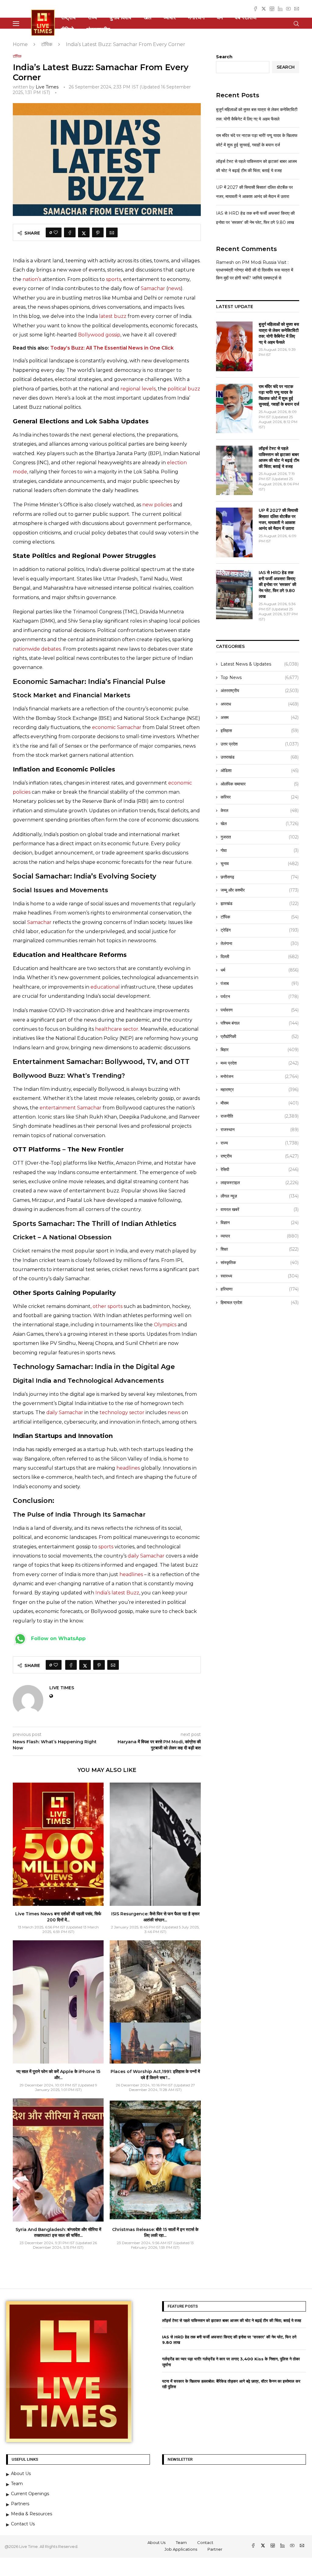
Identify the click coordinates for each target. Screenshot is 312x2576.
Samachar (153, 288)
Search (224, 57)
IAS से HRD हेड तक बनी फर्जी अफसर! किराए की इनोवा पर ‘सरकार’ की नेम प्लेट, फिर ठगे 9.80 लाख (277, 584)
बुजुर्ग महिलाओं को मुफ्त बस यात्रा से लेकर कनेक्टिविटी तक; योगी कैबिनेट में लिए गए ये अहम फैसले (279, 333)
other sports (108, 1306)
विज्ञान (260, 1223)
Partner (215, 2549)
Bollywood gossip (99, 335)
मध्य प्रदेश (260, 1063)
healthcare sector (117, 1029)
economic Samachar (117, 727)
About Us (156, 2542)
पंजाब (260, 983)
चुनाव (260, 864)
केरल (260, 810)
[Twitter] (264, 9)
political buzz (184, 389)
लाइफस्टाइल (260, 1183)
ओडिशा (260, 771)
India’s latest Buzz (117, 1593)
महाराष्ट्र (260, 1090)
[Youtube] (288, 9)
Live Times (47, 87)
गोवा (260, 850)
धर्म (220, 17)
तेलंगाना (260, 943)
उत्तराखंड (260, 757)
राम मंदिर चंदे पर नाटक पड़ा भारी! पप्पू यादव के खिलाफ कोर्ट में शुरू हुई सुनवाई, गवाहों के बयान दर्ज (279, 395)
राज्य (92, 17)
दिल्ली (260, 957)
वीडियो (67, 30)
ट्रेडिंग (260, 930)
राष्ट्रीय (68, 17)
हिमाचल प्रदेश (260, 1302)
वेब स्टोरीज (246, 17)
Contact (205, 2542)
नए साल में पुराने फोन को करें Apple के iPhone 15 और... (58, 2075)
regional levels (138, 389)
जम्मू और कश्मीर (260, 890)
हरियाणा (260, 1289)
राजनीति (260, 1116)
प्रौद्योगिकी (260, 1037)
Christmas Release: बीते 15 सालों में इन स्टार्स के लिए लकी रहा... (155, 2233)
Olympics (165, 1325)
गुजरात (260, 837)
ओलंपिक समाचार (260, 784)
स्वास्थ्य (260, 1276)
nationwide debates (37, 649)
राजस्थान (260, 1130)
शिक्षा (260, 1249)
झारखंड (260, 904)
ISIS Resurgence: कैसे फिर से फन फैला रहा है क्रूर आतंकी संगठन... (155, 1917)
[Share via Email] (112, 232)
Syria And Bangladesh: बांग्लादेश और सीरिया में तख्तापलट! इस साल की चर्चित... (58, 2233)
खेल (147, 17)
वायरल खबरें (260, 1209)
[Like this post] (56, 232)
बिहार (260, 1050)
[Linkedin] (280, 9)
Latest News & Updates (260, 664)
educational (105, 987)
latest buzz (113, 316)
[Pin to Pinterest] (98, 232)
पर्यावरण (260, 1010)
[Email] (297, 9)
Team (181, 2542)
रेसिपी (260, 1169)
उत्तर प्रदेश (260, 744)
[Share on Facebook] (70, 232)
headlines (128, 1468)
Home (20, 44)
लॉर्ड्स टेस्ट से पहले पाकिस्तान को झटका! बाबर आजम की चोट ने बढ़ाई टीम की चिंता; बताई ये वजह (279, 457)
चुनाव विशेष (120, 17)
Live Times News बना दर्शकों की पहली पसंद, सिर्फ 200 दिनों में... (58, 1917)
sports (113, 279)
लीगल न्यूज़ (260, 1196)
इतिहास (260, 731)
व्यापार (170, 17)
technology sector (122, 1412)
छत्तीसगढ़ (260, 877)
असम (260, 717)
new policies (157, 505)
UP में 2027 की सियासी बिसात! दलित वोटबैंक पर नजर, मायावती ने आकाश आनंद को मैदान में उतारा (278, 519)
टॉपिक (47, 44)
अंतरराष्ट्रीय (98, 30)
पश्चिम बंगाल (260, 1023)
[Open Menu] (16, 24)
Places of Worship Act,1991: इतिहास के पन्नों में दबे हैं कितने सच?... (155, 2075)
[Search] (296, 24)
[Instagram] (272, 9)
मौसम (260, 1103)
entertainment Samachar (71, 1108)
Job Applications (181, 2549)
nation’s (32, 279)
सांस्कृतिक (260, 1263)
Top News (260, 677)
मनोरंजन (196, 17)
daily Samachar (65, 1412)
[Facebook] (255, 9)
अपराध (260, 704)
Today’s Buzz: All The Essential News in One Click (112, 348)
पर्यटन (260, 997)
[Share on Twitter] (84, 232)
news (174, 288)
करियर (260, 797)
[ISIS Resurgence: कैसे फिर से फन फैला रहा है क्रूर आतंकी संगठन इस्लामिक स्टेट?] (155, 1844)
